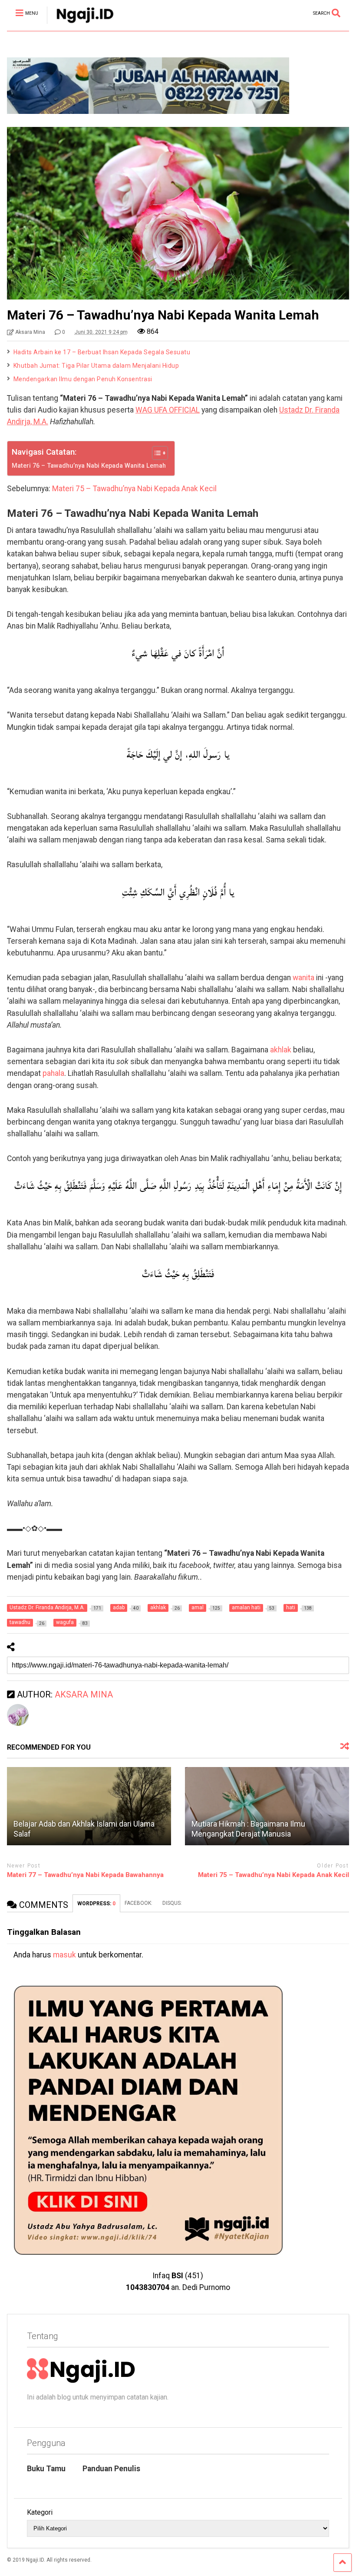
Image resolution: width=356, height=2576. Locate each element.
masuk (64, 1955)
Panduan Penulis (111, 2469)
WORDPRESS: (96, 1904)
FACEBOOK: (139, 1903)
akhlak (281, 1050)
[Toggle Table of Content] (156, 453)
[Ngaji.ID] (80, 24)
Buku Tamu (46, 2469)
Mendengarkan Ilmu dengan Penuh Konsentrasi (83, 379)
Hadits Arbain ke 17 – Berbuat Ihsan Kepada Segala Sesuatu (102, 352)
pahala (53, 1073)
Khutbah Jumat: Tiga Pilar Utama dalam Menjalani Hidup (96, 366)
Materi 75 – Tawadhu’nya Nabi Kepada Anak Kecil (134, 489)
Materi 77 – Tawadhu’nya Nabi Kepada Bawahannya (85, 1875)
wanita (303, 978)
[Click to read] (89, 1806)
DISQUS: (172, 1903)
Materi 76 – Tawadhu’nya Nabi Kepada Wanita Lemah (89, 466)
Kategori (40, 2512)
